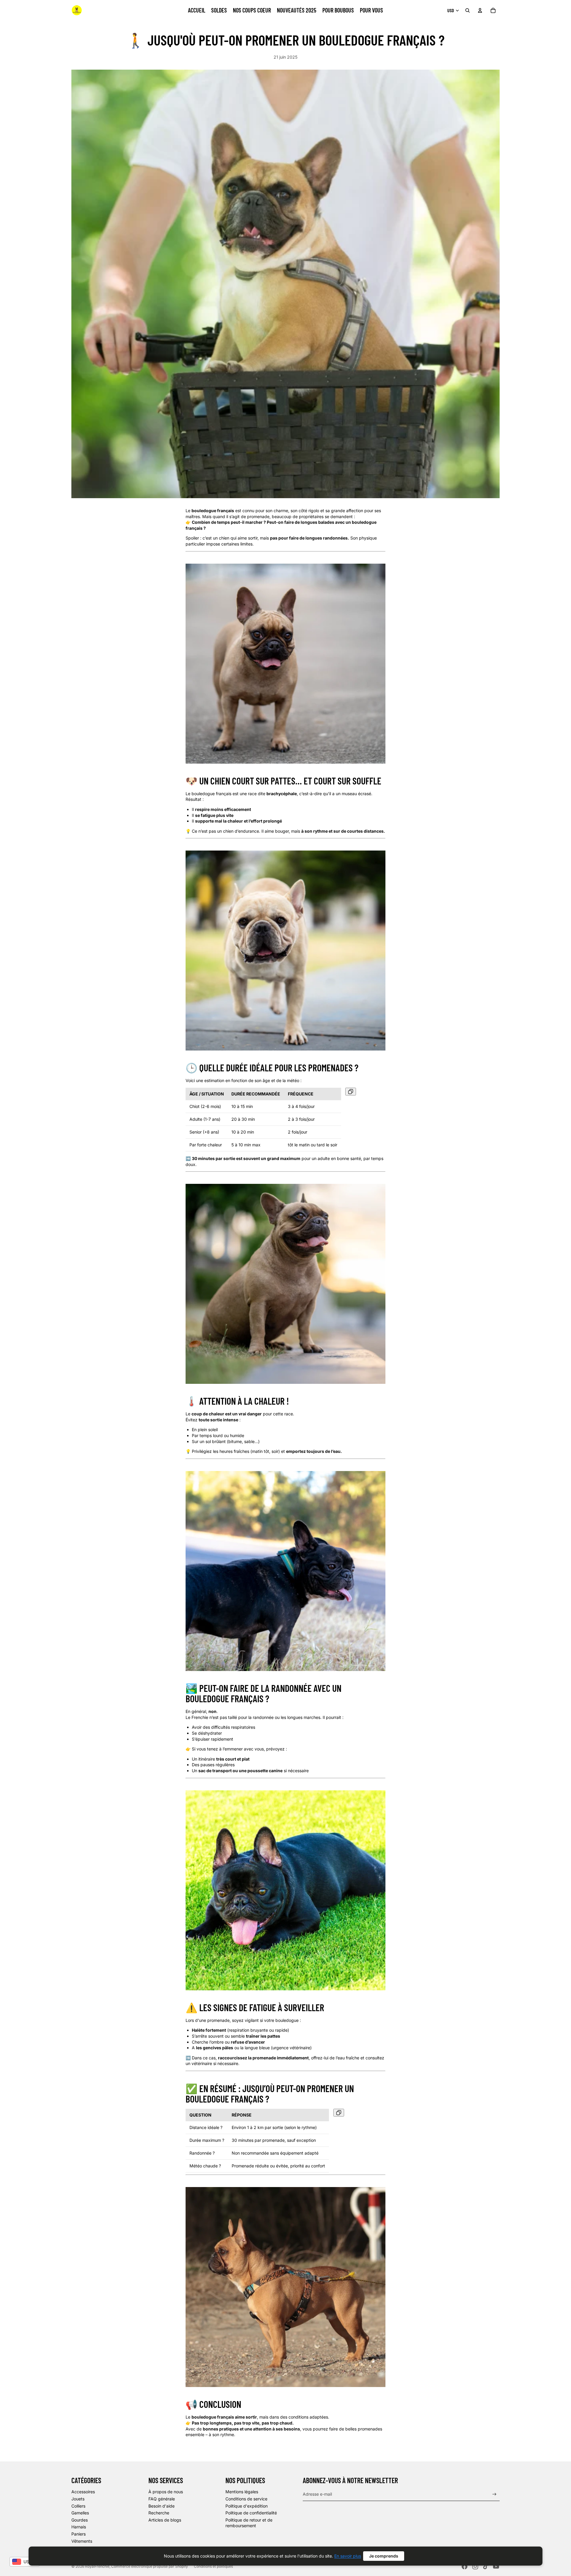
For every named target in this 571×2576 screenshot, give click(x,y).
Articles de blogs (165, 2520)
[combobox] (25, 2562)
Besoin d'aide (161, 2506)
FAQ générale (162, 2499)
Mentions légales (242, 2492)
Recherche (159, 2513)
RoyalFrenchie (97, 2566)
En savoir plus (348, 2556)
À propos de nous (166, 2492)
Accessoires (83, 2492)
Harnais (79, 2527)
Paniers (79, 2534)
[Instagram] (475, 2566)
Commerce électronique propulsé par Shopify (150, 2566)
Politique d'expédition (247, 2506)
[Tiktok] (486, 2566)
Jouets (78, 2499)
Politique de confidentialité (251, 2513)
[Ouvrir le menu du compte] (480, 10)
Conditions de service (246, 2499)
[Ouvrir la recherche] (468, 10)
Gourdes (80, 2520)
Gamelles (80, 2513)
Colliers (78, 2506)
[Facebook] (465, 2566)
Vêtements (82, 2541)
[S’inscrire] (494, 2494)
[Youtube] (496, 2566)
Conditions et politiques (213, 2566)
